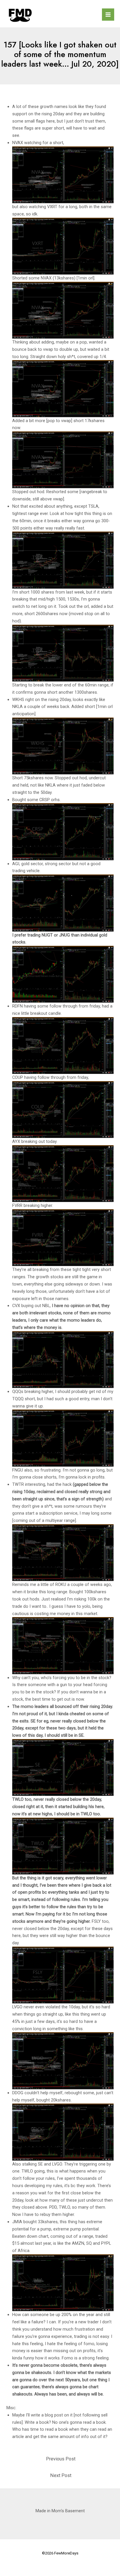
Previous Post (61, 2459)
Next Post (61, 2475)
